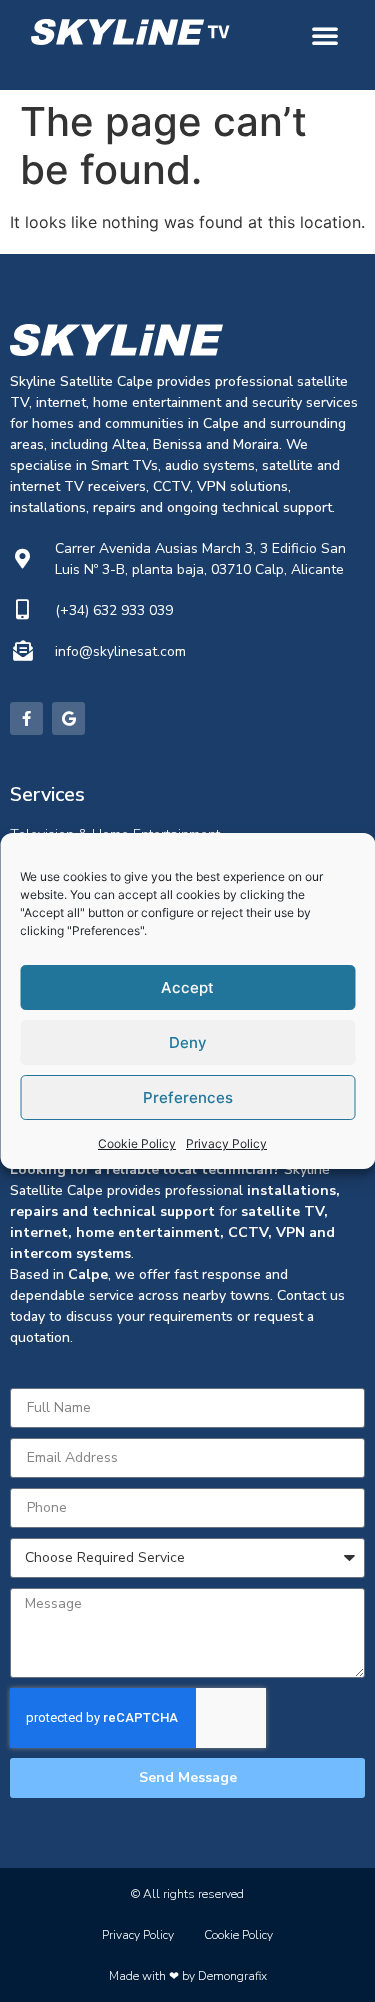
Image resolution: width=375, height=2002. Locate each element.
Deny (188, 1042)
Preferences (188, 1097)
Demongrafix (232, 1976)
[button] (325, 35)
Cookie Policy (137, 1143)
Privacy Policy (226, 1143)
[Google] (68, 718)
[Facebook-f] (26, 718)
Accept (187, 987)
